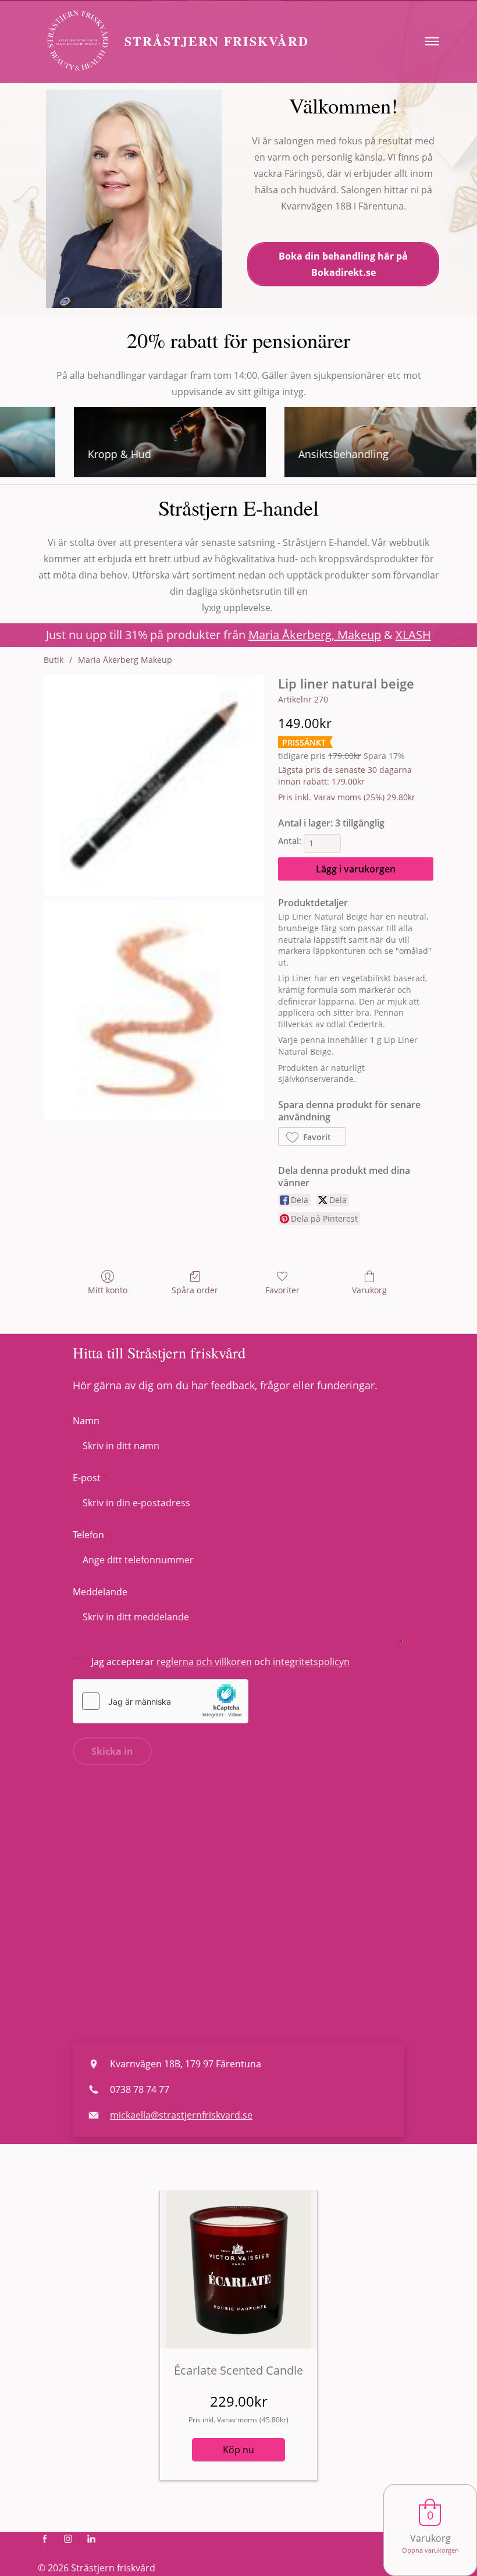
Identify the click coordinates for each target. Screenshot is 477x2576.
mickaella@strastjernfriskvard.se (181, 2115)
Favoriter (282, 1290)
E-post (87, 1478)
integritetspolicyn (311, 1662)
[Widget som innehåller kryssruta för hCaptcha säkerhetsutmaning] (161, 1701)
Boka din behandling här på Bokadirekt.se (343, 264)
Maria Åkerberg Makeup (125, 660)
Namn (86, 1421)
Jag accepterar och (220, 1662)
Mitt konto (108, 1290)
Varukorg (369, 1290)
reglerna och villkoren (204, 1662)
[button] (312, 1137)
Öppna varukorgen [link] (430, 2550)
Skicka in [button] (112, 1751)
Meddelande (100, 1592)
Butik (54, 660)
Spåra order (195, 1290)
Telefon (88, 1535)
